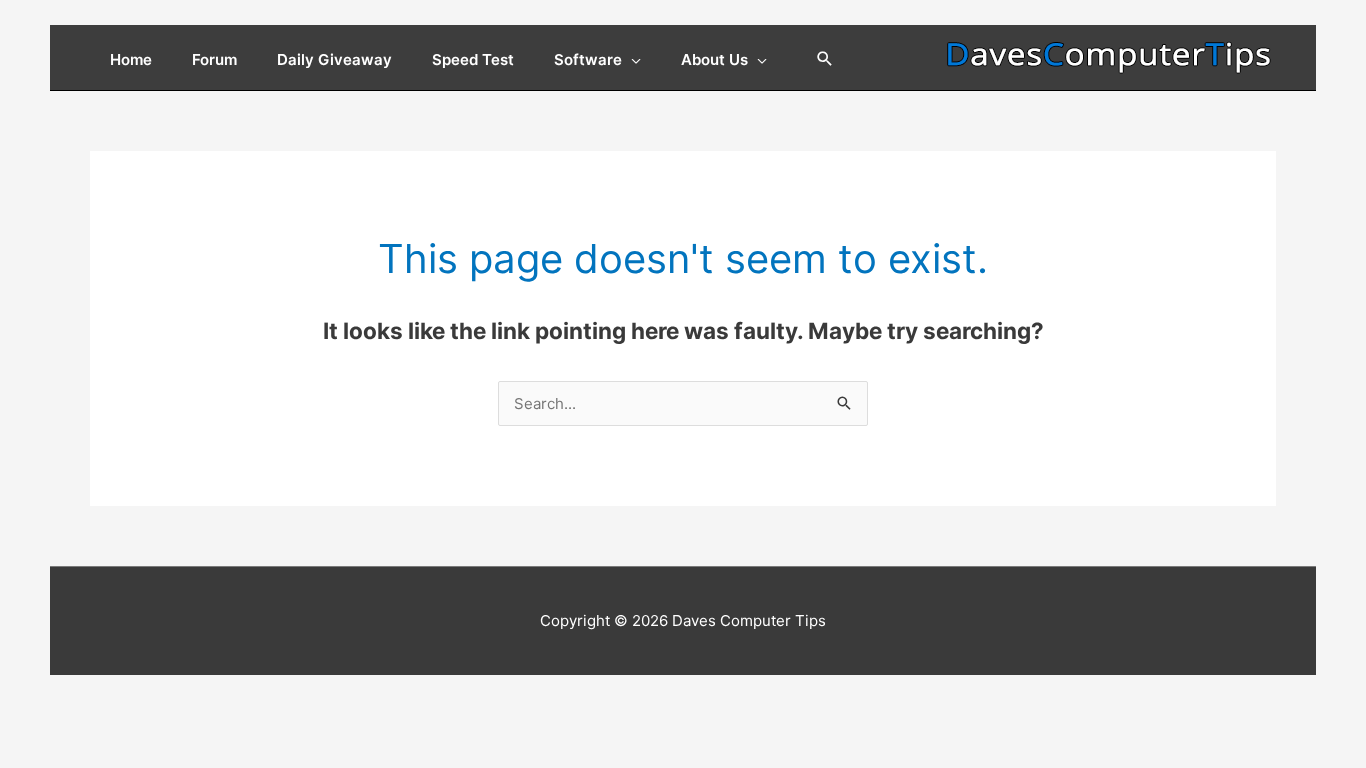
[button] (825, 60)
